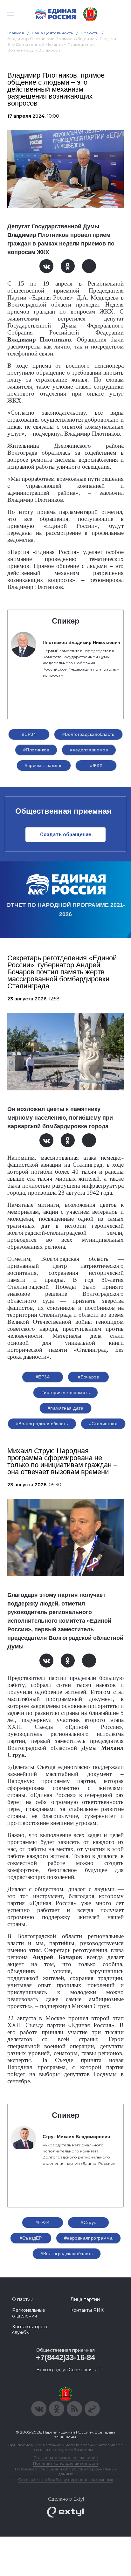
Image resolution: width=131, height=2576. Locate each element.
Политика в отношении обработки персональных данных (66, 2471)
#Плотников (36, 750)
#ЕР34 (29, 734)
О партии (23, 2299)
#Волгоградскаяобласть (88, 734)
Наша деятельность (52, 33)
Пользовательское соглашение (66, 2458)
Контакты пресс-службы (31, 2330)
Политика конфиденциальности (65, 2463)
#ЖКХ (96, 765)
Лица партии (85, 2299)
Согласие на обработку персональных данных (65, 2479)
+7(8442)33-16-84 (65, 2357)
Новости (90, 33)
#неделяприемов (89, 750)
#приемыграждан (44, 765)
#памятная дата (65, 1408)
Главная (16, 33)
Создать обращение (66, 835)
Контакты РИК (87, 2310)
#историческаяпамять (65, 1392)
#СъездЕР (31, 2238)
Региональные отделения (29, 2313)
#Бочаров (88, 1377)
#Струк (88, 2222)
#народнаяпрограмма (89, 2238)
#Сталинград (103, 1424)
